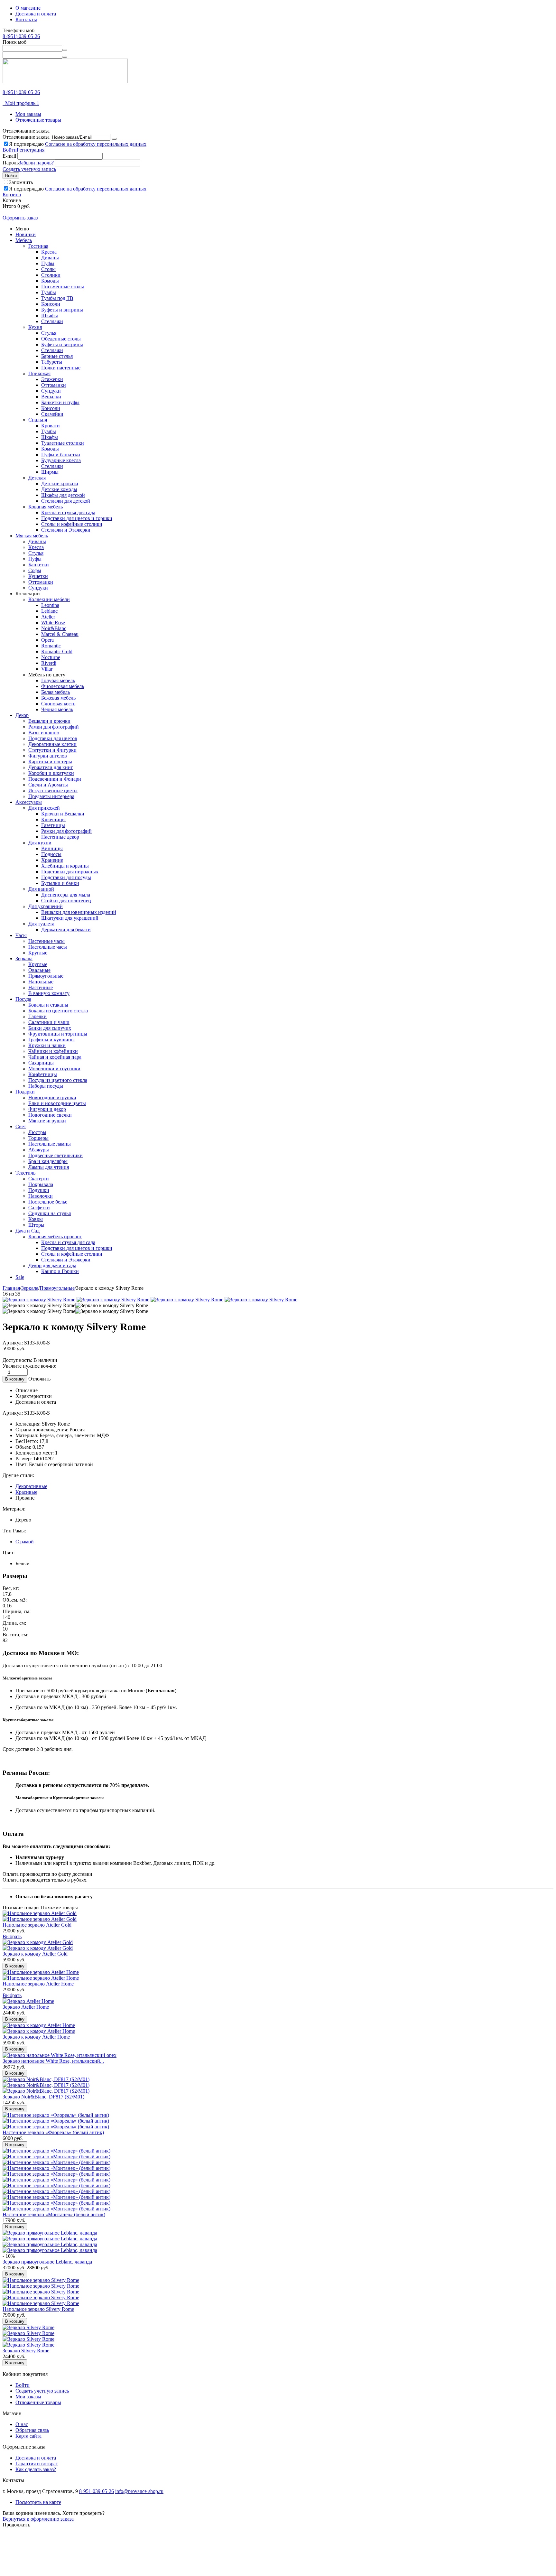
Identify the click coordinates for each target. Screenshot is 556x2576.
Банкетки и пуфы (60, 402)
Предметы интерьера (51, 796)
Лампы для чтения (49, 1167)
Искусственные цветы (53, 790)
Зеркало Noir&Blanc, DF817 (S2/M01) (43, 2097)
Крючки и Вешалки (63, 814)
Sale (20, 1277)
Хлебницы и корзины (65, 866)
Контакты (26, 19)
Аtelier (48, 617)
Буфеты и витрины (62, 310)
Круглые (38, 953)
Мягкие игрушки (47, 1121)
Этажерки (52, 379)
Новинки (26, 234)
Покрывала (41, 1184)
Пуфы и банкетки (61, 455)
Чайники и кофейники (53, 1051)
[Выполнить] (114, 139)
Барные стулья (57, 356)
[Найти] (65, 50)
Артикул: (13, 1343)
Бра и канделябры (48, 1161)
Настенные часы (46, 941)
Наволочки (41, 1196)
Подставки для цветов (53, 738)
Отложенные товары (38, 120)
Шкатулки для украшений (70, 918)
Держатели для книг (51, 767)
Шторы (36, 1225)
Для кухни (40, 843)
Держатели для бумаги (66, 930)
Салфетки (39, 1208)
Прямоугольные (46, 976)
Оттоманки (54, 385)
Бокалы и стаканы (48, 1005)
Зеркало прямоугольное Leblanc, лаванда (47, 2262)
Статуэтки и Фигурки (52, 750)
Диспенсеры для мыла (66, 895)
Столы (48, 269)
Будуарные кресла (61, 460)
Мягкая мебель (32, 536)
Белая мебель (56, 692)
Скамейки (52, 414)
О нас (22, 2424)
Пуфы (48, 263)
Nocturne (51, 657)
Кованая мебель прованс (55, 1237)
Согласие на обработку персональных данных (96, 144)
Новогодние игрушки (52, 1097)
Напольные (41, 982)
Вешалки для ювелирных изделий (79, 912)
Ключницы (53, 819)
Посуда (23, 999)
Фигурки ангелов (48, 756)
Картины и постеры (50, 762)
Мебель (24, 240)
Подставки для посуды (66, 877)
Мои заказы (28, 114)
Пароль (11, 163)
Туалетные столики (63, 443)
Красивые (26, 1492)
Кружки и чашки (47, 1045)
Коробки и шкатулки (51, 773)
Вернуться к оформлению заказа (38, 2519)
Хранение (52, 860)
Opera (47, 640)
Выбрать (12, 1936)
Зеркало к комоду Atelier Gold (35, 1954)
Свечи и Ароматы (48, 785)
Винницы (52, 848)
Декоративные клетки (52, 744)
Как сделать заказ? (36, 2469)
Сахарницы (41, 1063)
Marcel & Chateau (60, 634)
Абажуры (39, 1150)
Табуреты (52, 362)
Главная (11, 1288)
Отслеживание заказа (26, 137)
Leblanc (49, 611)
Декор (22, 715)
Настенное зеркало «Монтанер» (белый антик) (54, 2214)
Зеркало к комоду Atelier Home (36, 2037)
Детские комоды (59, 489)
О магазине (28, 8)
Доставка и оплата (36, 14)
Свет (21, 1126)
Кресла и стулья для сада (68, 512)
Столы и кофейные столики (72, 524)
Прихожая (39, 373)
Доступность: (17, 1360)
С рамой (25, 1542)
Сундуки (51, 391)
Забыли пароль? (36, 163)
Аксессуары (29, 802)
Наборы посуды (46, 1086)
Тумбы (49, 292)
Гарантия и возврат (37, 2464)
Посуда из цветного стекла (58, 1080)
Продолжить (16, 2525)
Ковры (36, 1219)
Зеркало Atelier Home (26, 2007)
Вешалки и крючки (49, 721)
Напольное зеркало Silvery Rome (38, 2309)
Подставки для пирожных (70, 872)
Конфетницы (43, 1074)
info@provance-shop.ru (139, 2491)
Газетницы (53, 825)
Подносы (51, 854)
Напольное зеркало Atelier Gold (37, 1925)
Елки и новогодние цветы (57, 1103)
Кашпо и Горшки (60, 1271)
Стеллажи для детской (66, 501)
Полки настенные (61, 368)
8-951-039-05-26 (97, 2491)
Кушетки (38, 576)
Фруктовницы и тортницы (58, 1034)
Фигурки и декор (47, 1109)
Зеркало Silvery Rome (26, 2351)
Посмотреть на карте (38, 2502)
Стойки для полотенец (66, 901)
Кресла (49, 252)
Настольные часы (48, 947)
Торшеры (38, 1138)
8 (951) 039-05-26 (21, 36)
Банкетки (39, 565)
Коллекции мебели (49, 599)
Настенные (41, 987)
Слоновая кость (58, 704)
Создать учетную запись (29, 169)
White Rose (53, 623)
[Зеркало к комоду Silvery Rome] (39, 1300)
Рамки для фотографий (54, 727)
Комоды (50, 281)
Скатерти (39, 1179)
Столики (51, 275)
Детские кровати (60, 484)
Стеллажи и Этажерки (66, 530)
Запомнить (21, 182)
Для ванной (41, 889)
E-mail (9, 156)
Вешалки (51, 397)
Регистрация (31, 150)
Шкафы (50, 316)
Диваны (50, 258)
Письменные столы (63, 287)
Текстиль (25, 1173)
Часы (21, 935)
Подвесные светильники (56, 1155)
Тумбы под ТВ (57, 298)
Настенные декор (60, 837)
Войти (10, 150)
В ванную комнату (49, 993)
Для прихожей (44, 808)
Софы (35, 570)
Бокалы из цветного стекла (58, 1011)
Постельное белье (48, 1202)
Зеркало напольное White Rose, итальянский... (53, 2061)
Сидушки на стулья (50, 1213)
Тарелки (37, 1016)
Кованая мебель (46, 507)
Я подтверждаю (78, 144)
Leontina (50, 605)
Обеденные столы (61, 339)
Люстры (37, 1132)
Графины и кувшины (51, 1040)
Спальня (38, 420)
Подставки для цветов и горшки (77, 518)
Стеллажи (52, 321)
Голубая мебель (58, 680)
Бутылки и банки (60, 883)
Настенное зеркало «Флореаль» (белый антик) (53, 2132)
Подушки (39, 1190)
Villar (47, 669)
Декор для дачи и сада (52, 1265)
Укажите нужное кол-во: (29, 1366)
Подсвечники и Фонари (55, 779)
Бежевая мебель (58, 698)
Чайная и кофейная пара (55, 1057)
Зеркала (24, 958)
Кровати (51, 426)
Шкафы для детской (63, 495)
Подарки (25, 1092)
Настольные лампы (50, 1144)
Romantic (51, 646)
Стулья (49, 333)
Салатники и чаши (49, 1022)
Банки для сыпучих (50, 1028)
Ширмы (50, 472)
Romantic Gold (57, 651)
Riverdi (49, 663)
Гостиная (38, 246)
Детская (37, 478)
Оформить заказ (20, 218)
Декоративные (31, 1486)
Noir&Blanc (54, 628)
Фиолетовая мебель (63, 686)
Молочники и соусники (54, 1069)
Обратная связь (32, 2430)
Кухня (35, 327)
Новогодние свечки (50, 1115)
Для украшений (46, 906)
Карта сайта (28, 2436)
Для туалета (41, 924)
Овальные (39, 970)
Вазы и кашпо (44, 733)
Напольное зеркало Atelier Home (38, 1984)
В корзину (15, 1379)
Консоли (51, 304)
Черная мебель (57, 709)
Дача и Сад (28, 1231)
